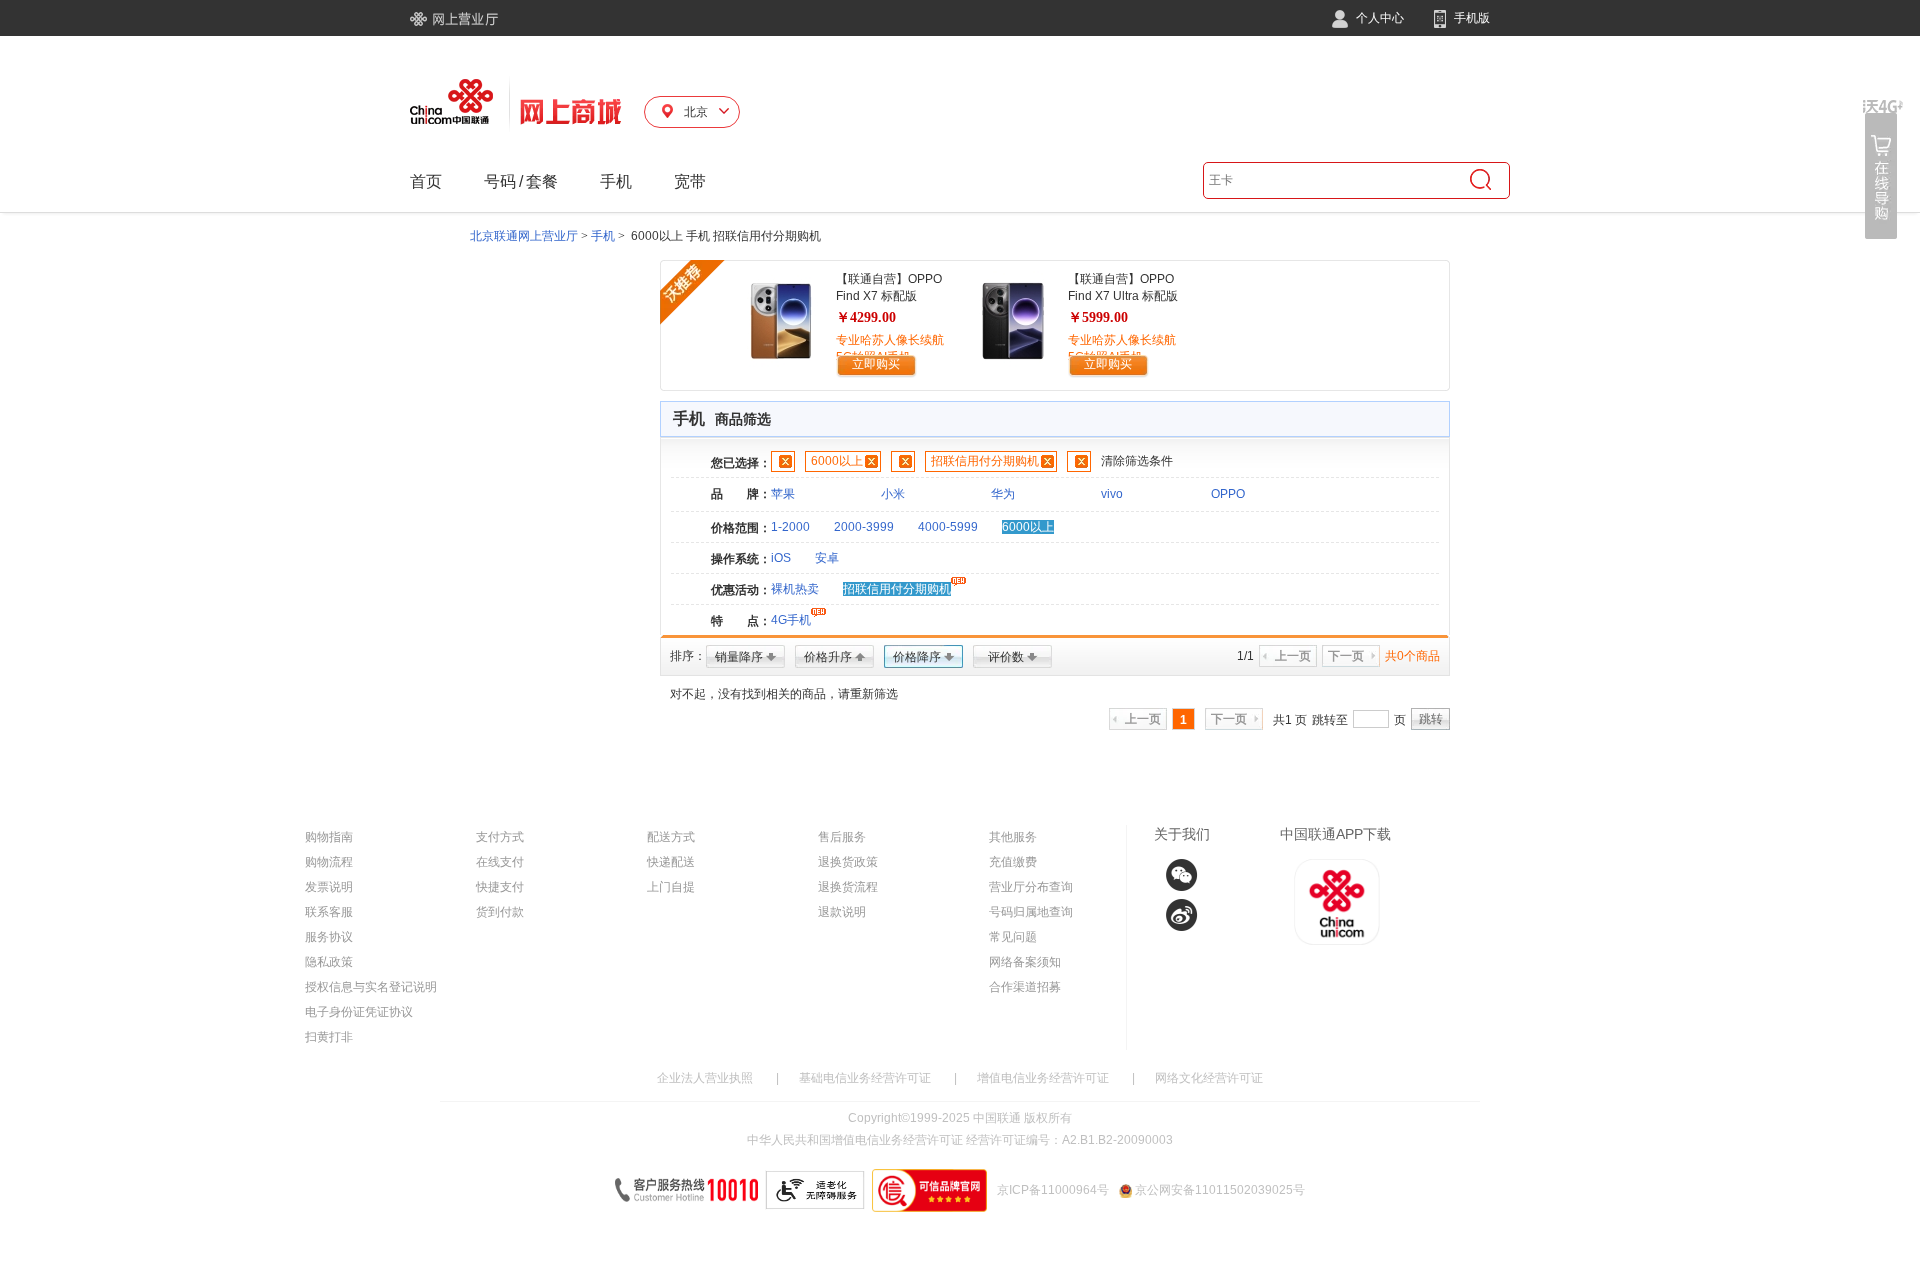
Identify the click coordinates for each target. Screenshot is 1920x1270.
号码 (500, 181)
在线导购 (1883, 169)
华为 (1003, 494)
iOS (781, 558)
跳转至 (1330, 720)
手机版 (1470, 18)
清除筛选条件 (1137, 461)
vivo (1112, 494)
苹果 (783, 494)
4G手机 (791, 620)
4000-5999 (948, 527)
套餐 (542, 181)
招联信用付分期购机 (985, 461)
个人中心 (1378, 18)
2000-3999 (864, 527)
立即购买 (876, 364)
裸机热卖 (795, 589)
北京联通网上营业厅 (524, 236)
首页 (426, 181)
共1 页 (1290, 720)
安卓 (827, 558)
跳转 (1431, 719)
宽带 (690, 181)
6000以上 (837, 461)
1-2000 (790, 527)
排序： (688, 656)
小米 (893, 494)
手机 (616, 181)
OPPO (1228, 494)
